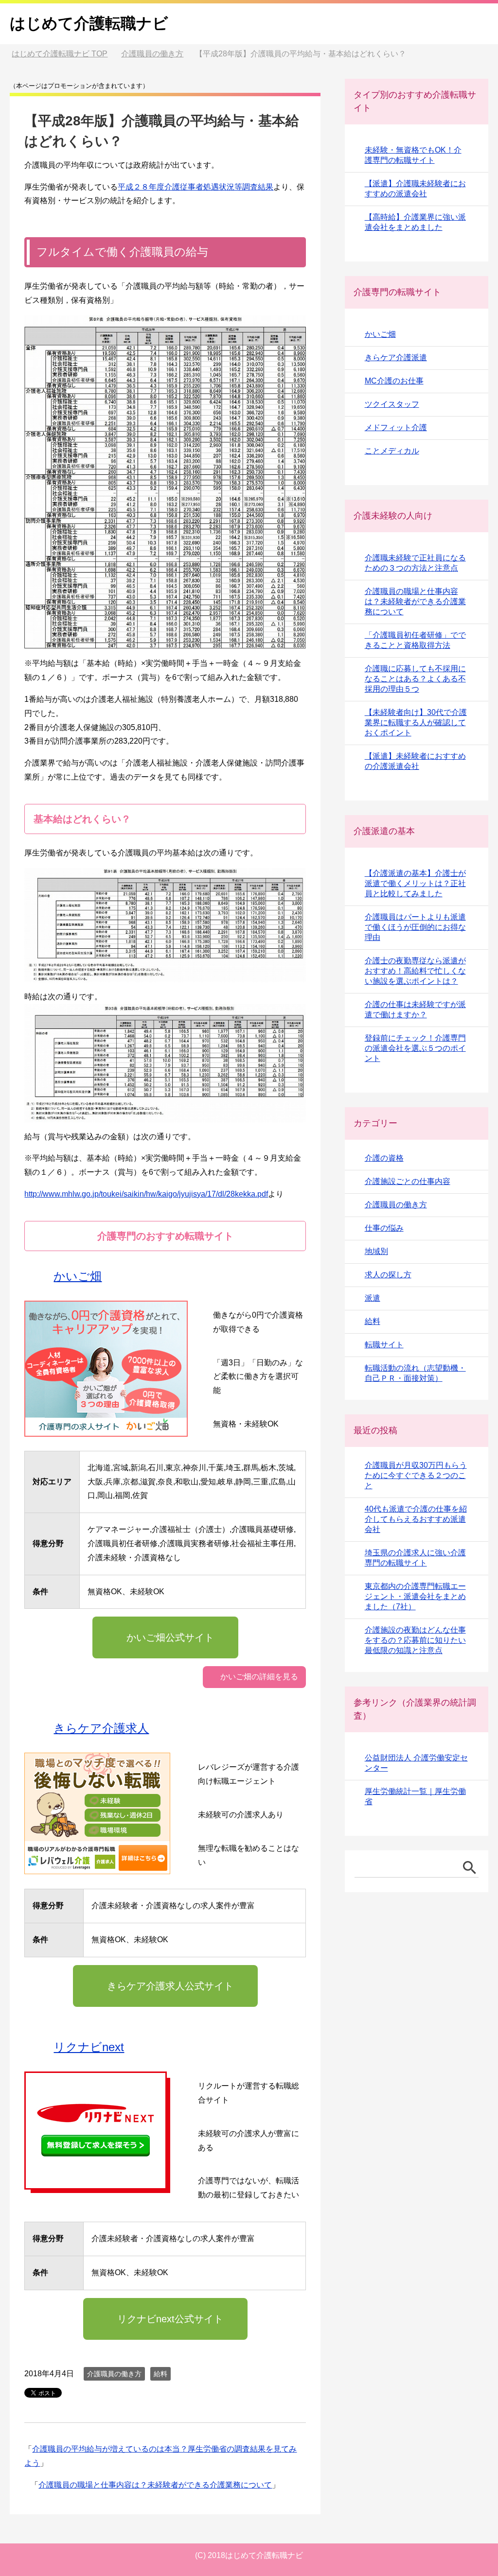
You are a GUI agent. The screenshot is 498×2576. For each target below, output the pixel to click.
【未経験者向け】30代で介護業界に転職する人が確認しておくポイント (416, 722)
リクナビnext (89, 2047)
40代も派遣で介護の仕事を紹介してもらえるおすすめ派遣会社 (416, 1519)
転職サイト (384, 1345)
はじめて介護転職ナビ (89, 23)
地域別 (376, 1251)
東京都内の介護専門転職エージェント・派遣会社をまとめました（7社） (415, 1596)
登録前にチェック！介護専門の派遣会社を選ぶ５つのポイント (415, 1048)
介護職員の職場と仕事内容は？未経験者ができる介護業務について (155, 2485)
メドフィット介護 (396, 427)
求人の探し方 (388, 1275)
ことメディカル (392, 451)
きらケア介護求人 (101, 1728)
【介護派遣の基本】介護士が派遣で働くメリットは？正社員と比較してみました (415, 883)
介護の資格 (384, 1158)
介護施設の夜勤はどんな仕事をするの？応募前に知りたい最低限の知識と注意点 (415, 1640)
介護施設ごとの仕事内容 (408, 1181)
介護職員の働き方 (114, 2374)
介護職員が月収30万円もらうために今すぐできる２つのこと (416, 1475)
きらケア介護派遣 (396, 357)
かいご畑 (78, 1276)
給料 (160, 2374)
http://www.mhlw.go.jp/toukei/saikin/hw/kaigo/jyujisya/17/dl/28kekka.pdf (146, 1194)
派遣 (373, 1298)
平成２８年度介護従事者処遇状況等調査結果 (196, 187)
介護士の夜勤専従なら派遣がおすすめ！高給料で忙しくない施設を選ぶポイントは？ (415, 971)
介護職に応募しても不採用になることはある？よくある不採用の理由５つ (415, 679)
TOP (65, 54)
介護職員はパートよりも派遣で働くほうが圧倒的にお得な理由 (415, 927)
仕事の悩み (384, 1228)
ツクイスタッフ (392, 404)
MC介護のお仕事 (394, 381)
